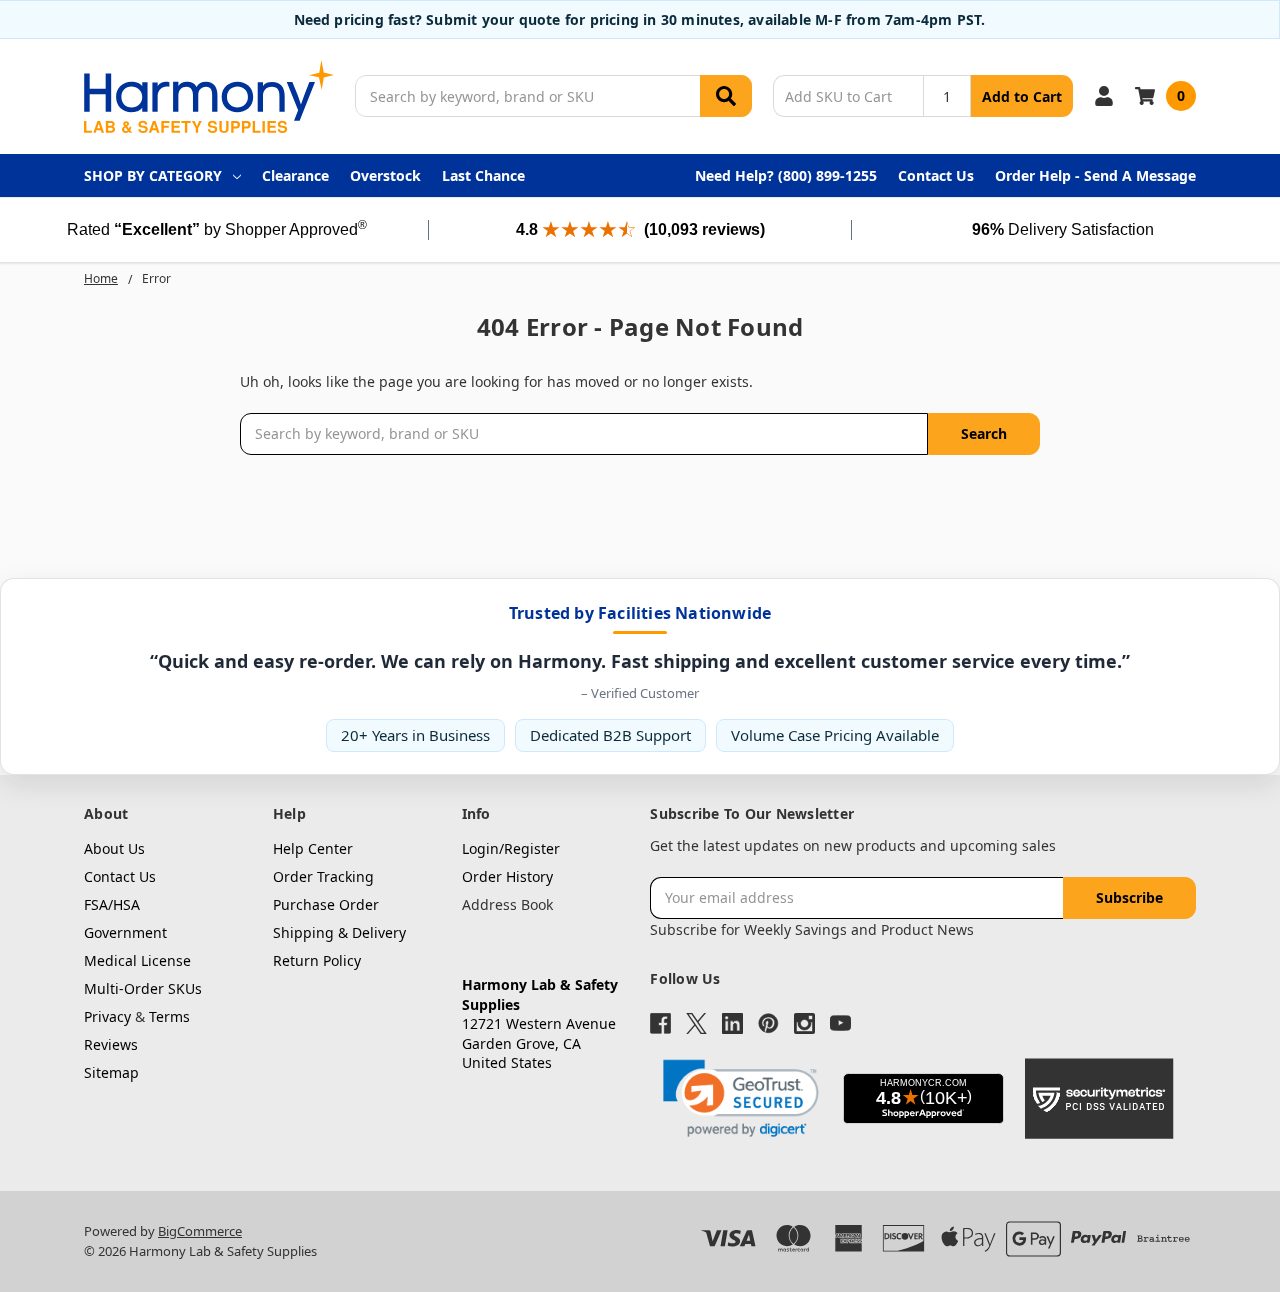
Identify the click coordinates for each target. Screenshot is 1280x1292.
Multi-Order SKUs (143, 988)
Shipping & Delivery (339, 932)
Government (125, 932)
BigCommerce (200, 1231)
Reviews (111, 1044)
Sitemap (111, 1072)
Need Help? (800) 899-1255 (786, 175)
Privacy (107, 1016)
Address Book (507, 904)
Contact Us (936, 175)
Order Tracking (323, 876)
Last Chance (483, 175)
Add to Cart (1022, 96)
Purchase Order (326, 904)
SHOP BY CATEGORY (153, 175)
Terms (169, 1016)
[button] (741, 1098)
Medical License (137, 960)
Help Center (313, 848)
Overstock (385, 175)
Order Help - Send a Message (1095, 175)
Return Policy (317, 960)
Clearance (295, 175)
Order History (507, 876)
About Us (114, 848)
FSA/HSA (112, 904)
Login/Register (511, 848)
